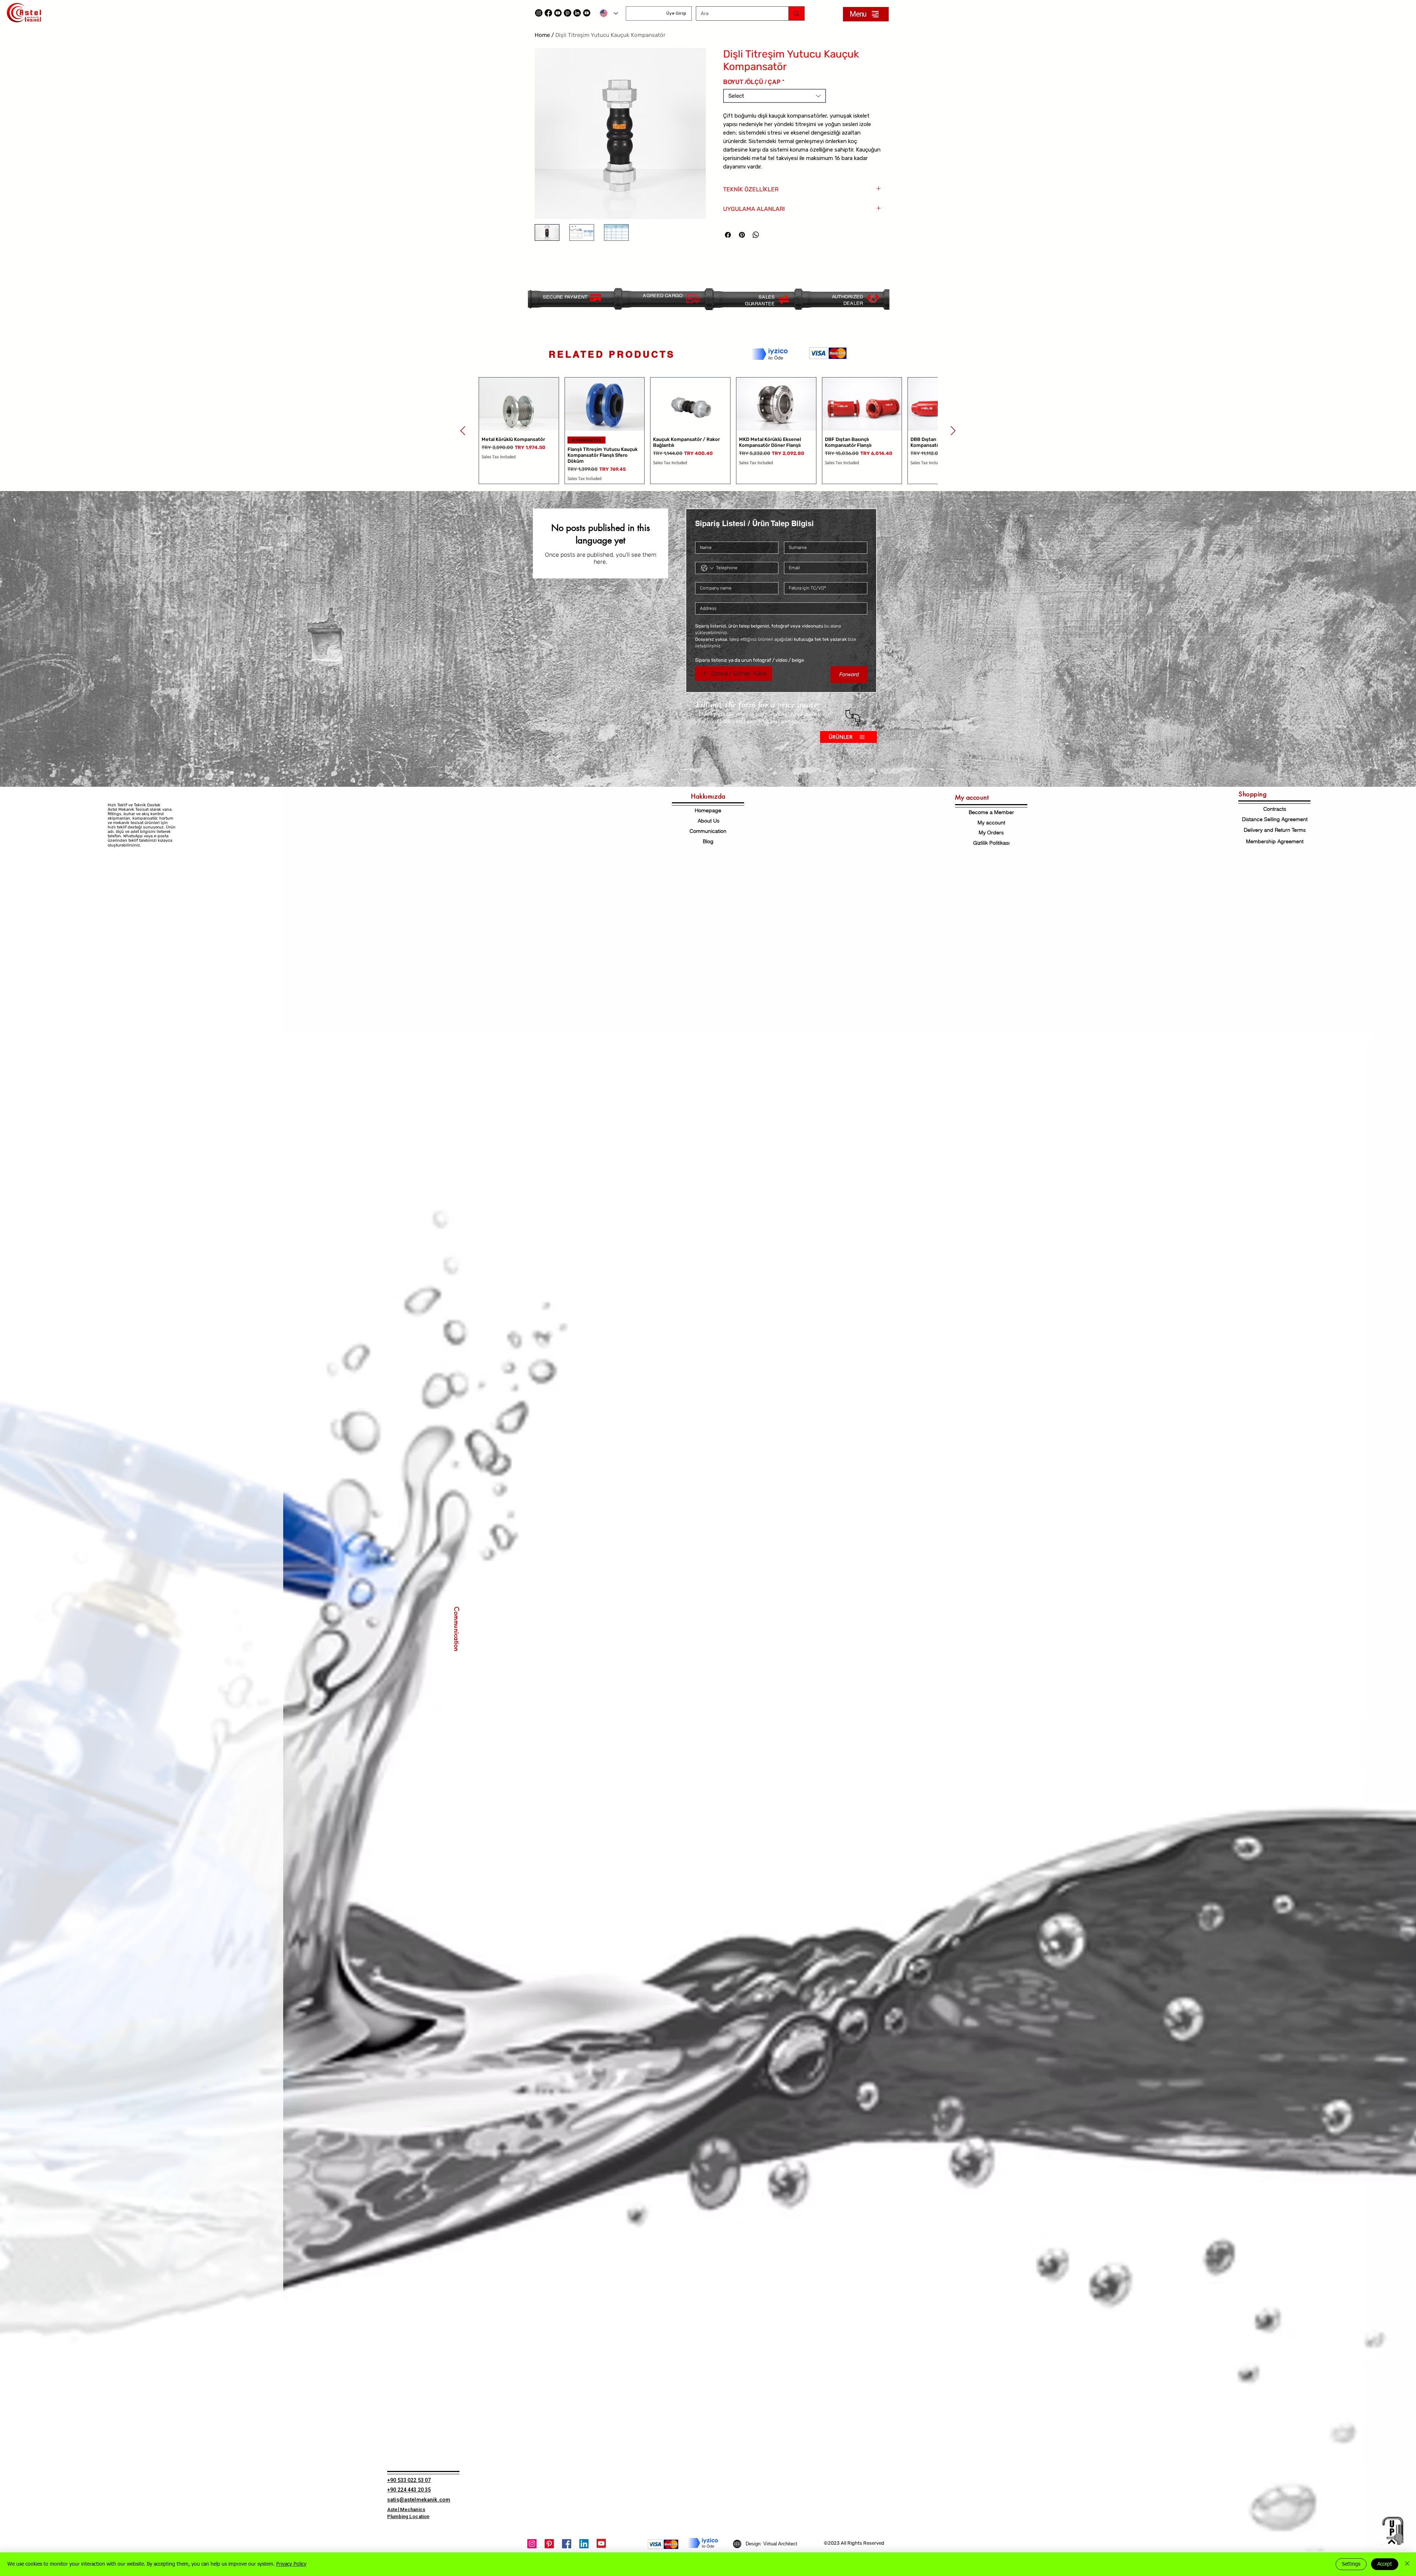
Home (542, 35)
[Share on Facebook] (728, 235)
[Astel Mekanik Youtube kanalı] (558, 13)
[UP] (1392, 2531)
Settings (1351, 2564)
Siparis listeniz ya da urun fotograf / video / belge (749, 660)
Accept (1385, 2564)
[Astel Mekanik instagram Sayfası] (539, 13)
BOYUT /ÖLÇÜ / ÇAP (754, 82)
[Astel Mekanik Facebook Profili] (567, 2544)
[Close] (1407, 2564)
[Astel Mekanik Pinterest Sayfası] (549, 2544)
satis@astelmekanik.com (419, 2500)
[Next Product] (953, 431)
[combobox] (775, 96)
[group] (708, 431)
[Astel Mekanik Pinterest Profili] (568, 13)
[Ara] (796, 13)
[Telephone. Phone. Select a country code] (707, 568)
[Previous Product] (463, 431)
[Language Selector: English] (609, 13)
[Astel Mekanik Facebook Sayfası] (548, 13)
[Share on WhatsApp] (756, 235)
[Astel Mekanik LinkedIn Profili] (577, 13)
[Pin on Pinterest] (742, 235)
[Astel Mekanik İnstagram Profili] (532, 2544)
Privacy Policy (291, 2564)
